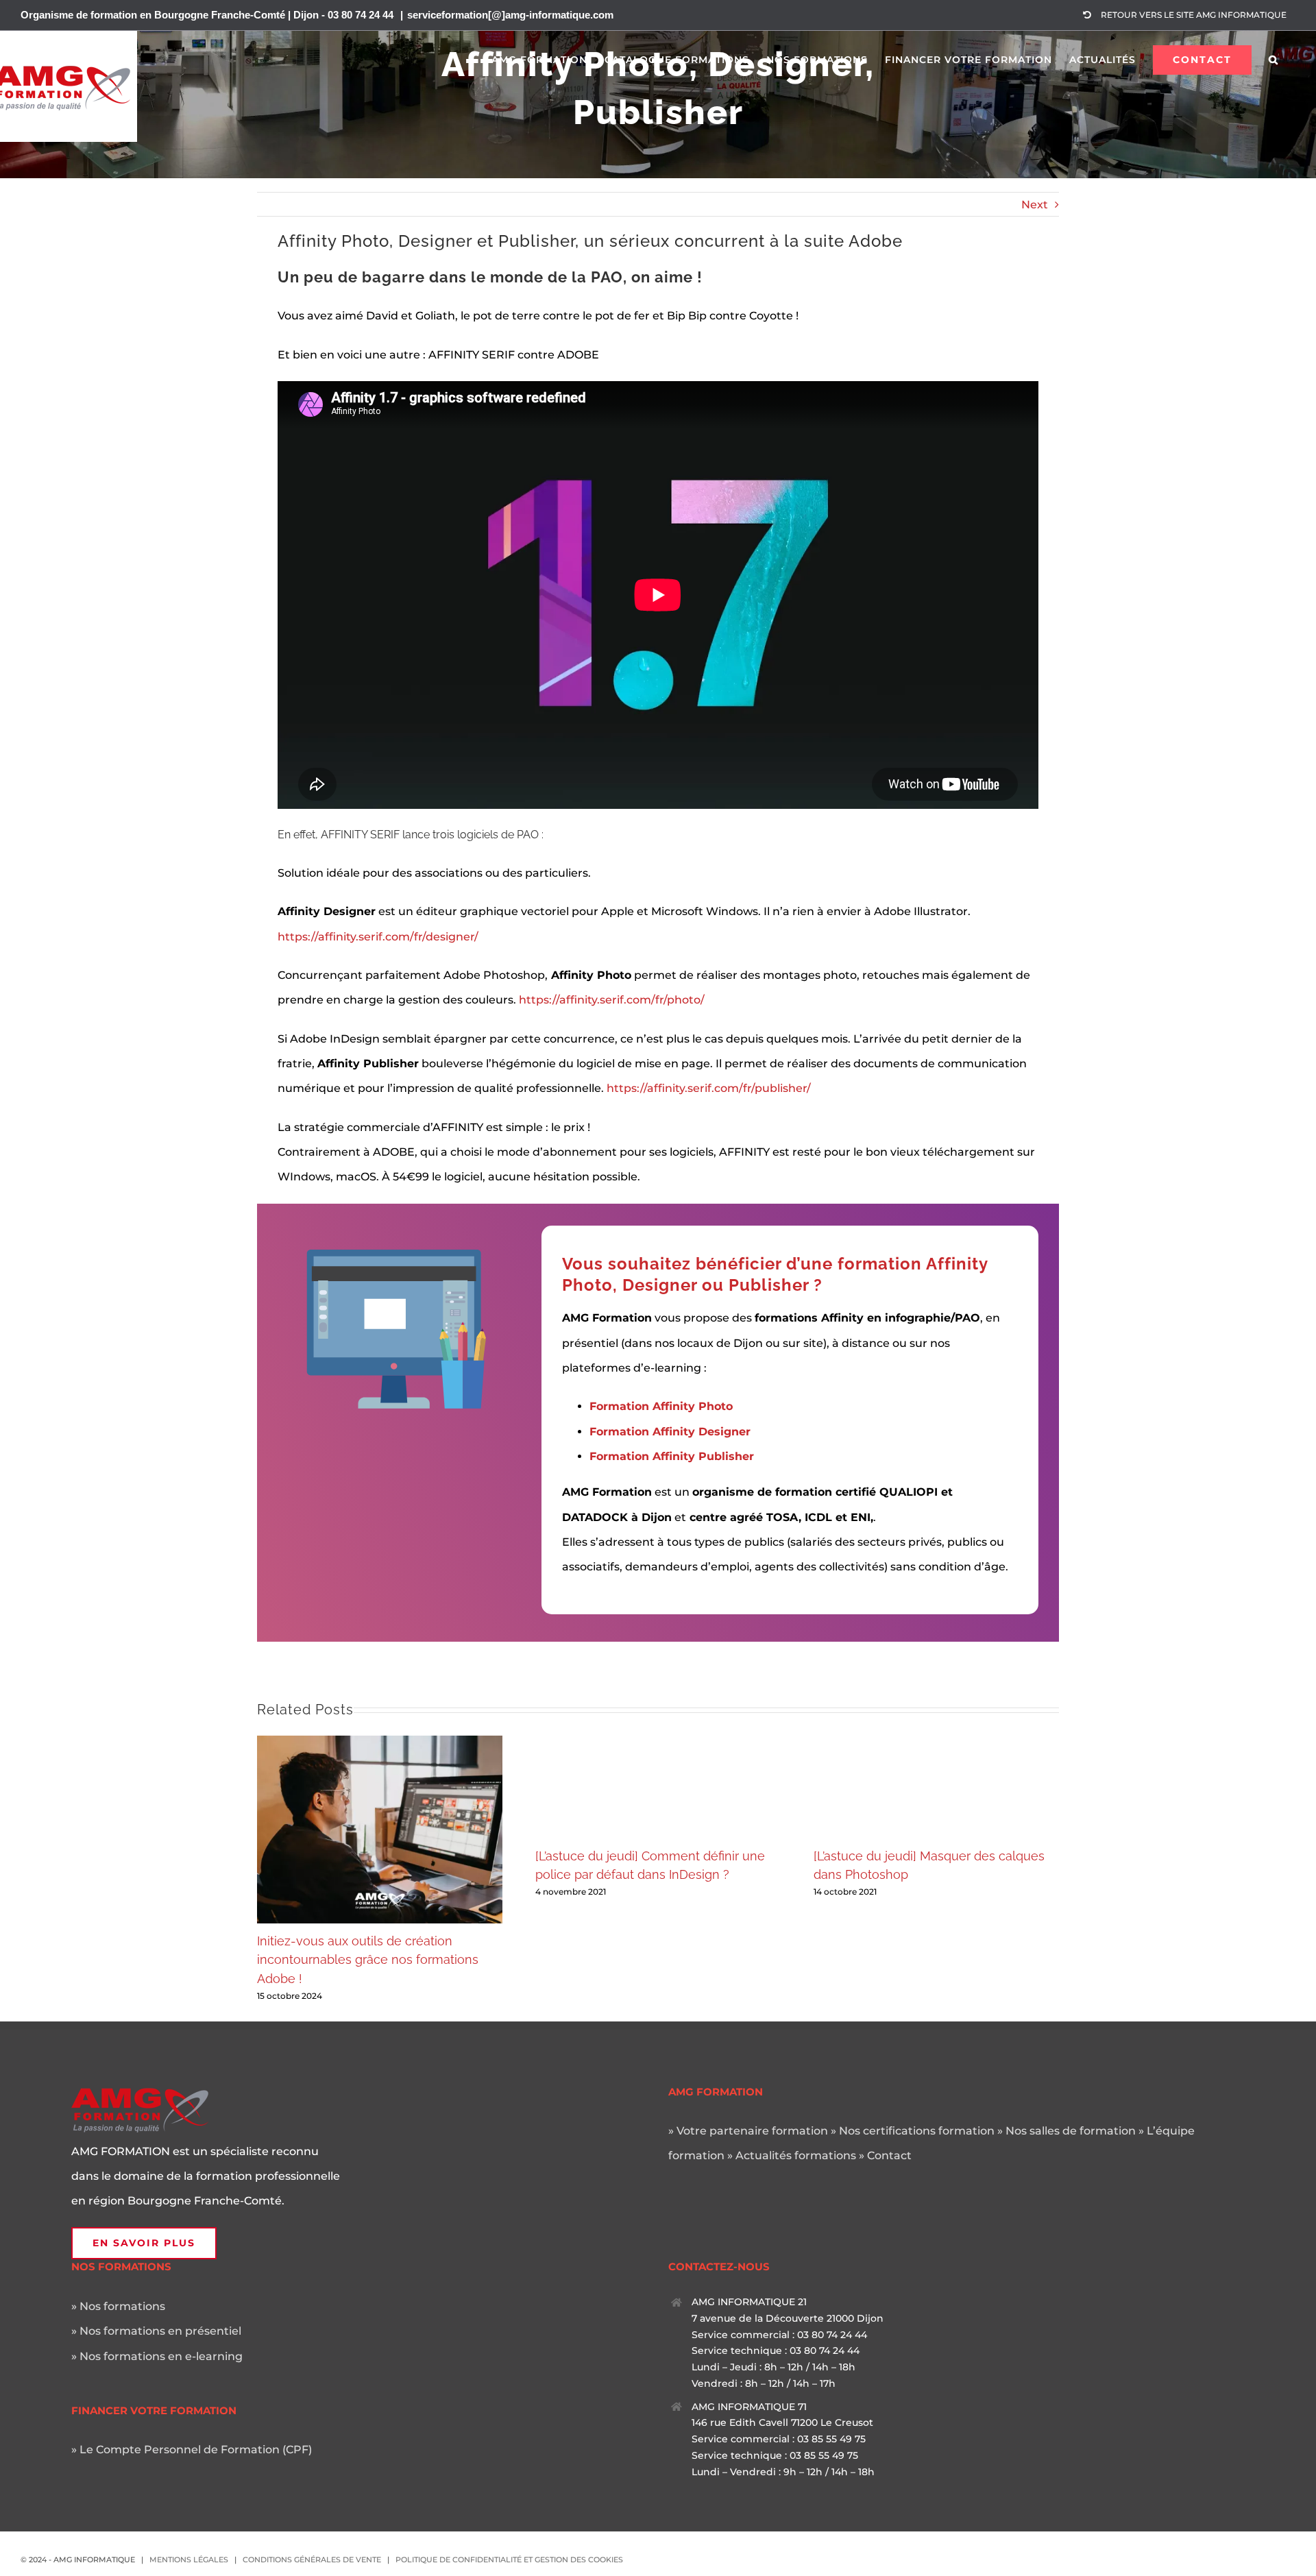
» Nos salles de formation (1067, 2131)
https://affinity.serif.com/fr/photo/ (612, 1000)
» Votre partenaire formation (748, 2131)
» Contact (885, 2155)
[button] (1274, 60)
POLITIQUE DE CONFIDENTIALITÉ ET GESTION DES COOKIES (509, 2560)
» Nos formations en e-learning (157, 2356)
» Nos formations (118, 2306)
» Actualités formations (792, 2155)
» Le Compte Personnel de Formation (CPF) (192, 2450)
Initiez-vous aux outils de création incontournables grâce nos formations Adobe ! (368, 1960)
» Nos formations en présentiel (156, 2331)
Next (1035, 205)
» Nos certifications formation (913, 2131)
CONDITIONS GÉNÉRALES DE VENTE (312, 2560)
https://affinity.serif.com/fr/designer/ (378, 937)
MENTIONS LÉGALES (189, 2560)
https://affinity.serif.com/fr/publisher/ (709, 1088)
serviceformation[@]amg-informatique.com (510, 15)
